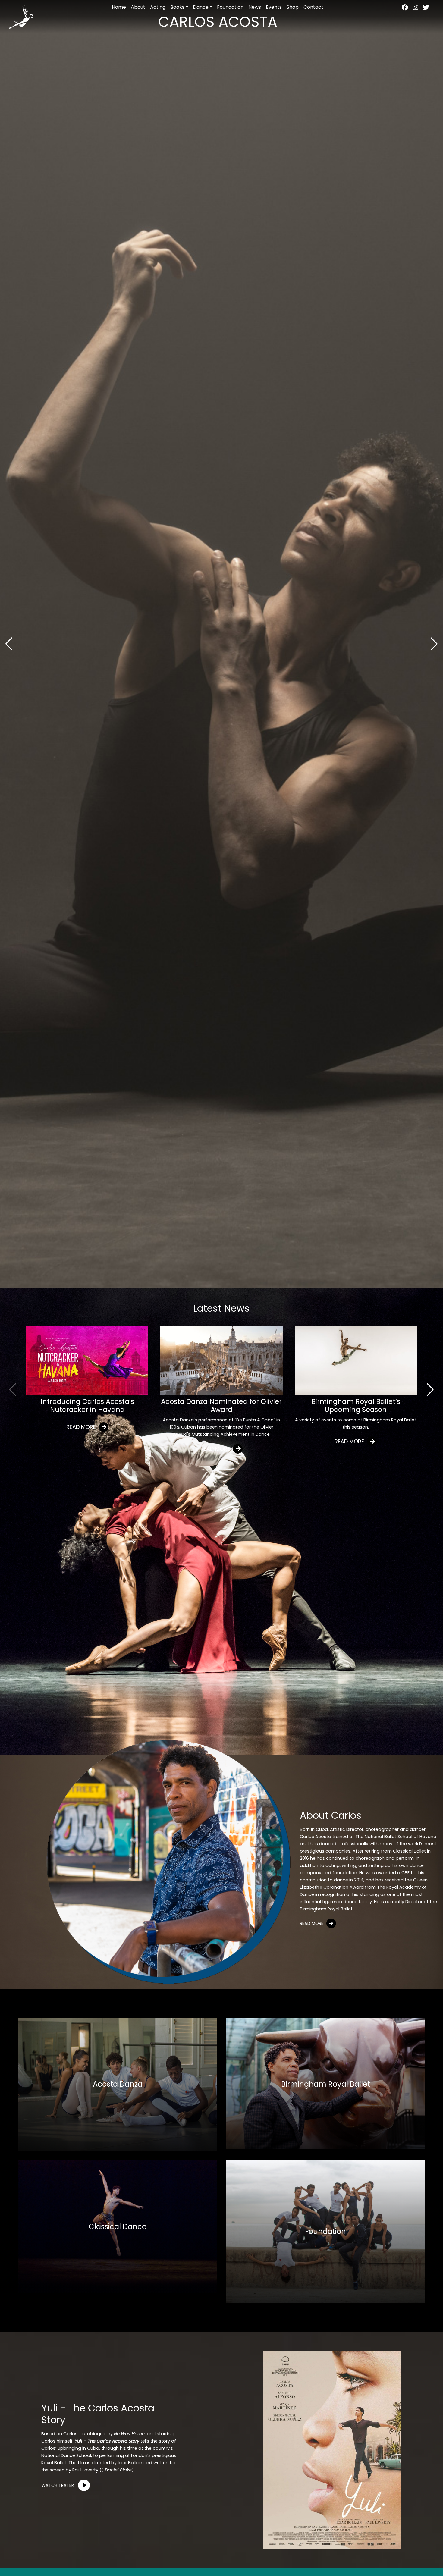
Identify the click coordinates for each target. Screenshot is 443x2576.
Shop (293, 7)
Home (119, 7)
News (255, 7)
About (138, 7)
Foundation (230, 7)
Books (177, 7)
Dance (201, 7)
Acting (158, 7)
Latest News (221, 1308)
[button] (434, 644)
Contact (313, 7)
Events (274, 7)
